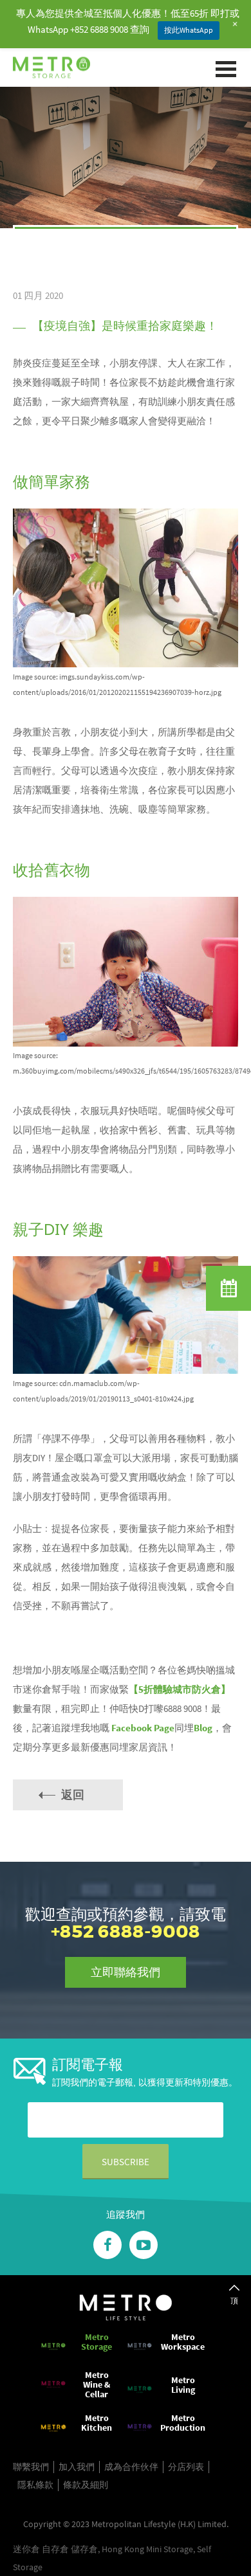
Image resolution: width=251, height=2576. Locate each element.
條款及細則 (86, 2485)
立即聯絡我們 (126, 1972)
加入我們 (77, 2467)
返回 (73, 1795)
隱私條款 (35, 2485)
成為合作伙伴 (131, 2467)
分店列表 (186, 2467)
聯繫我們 (31, 2467)
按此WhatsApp (189, 30)
